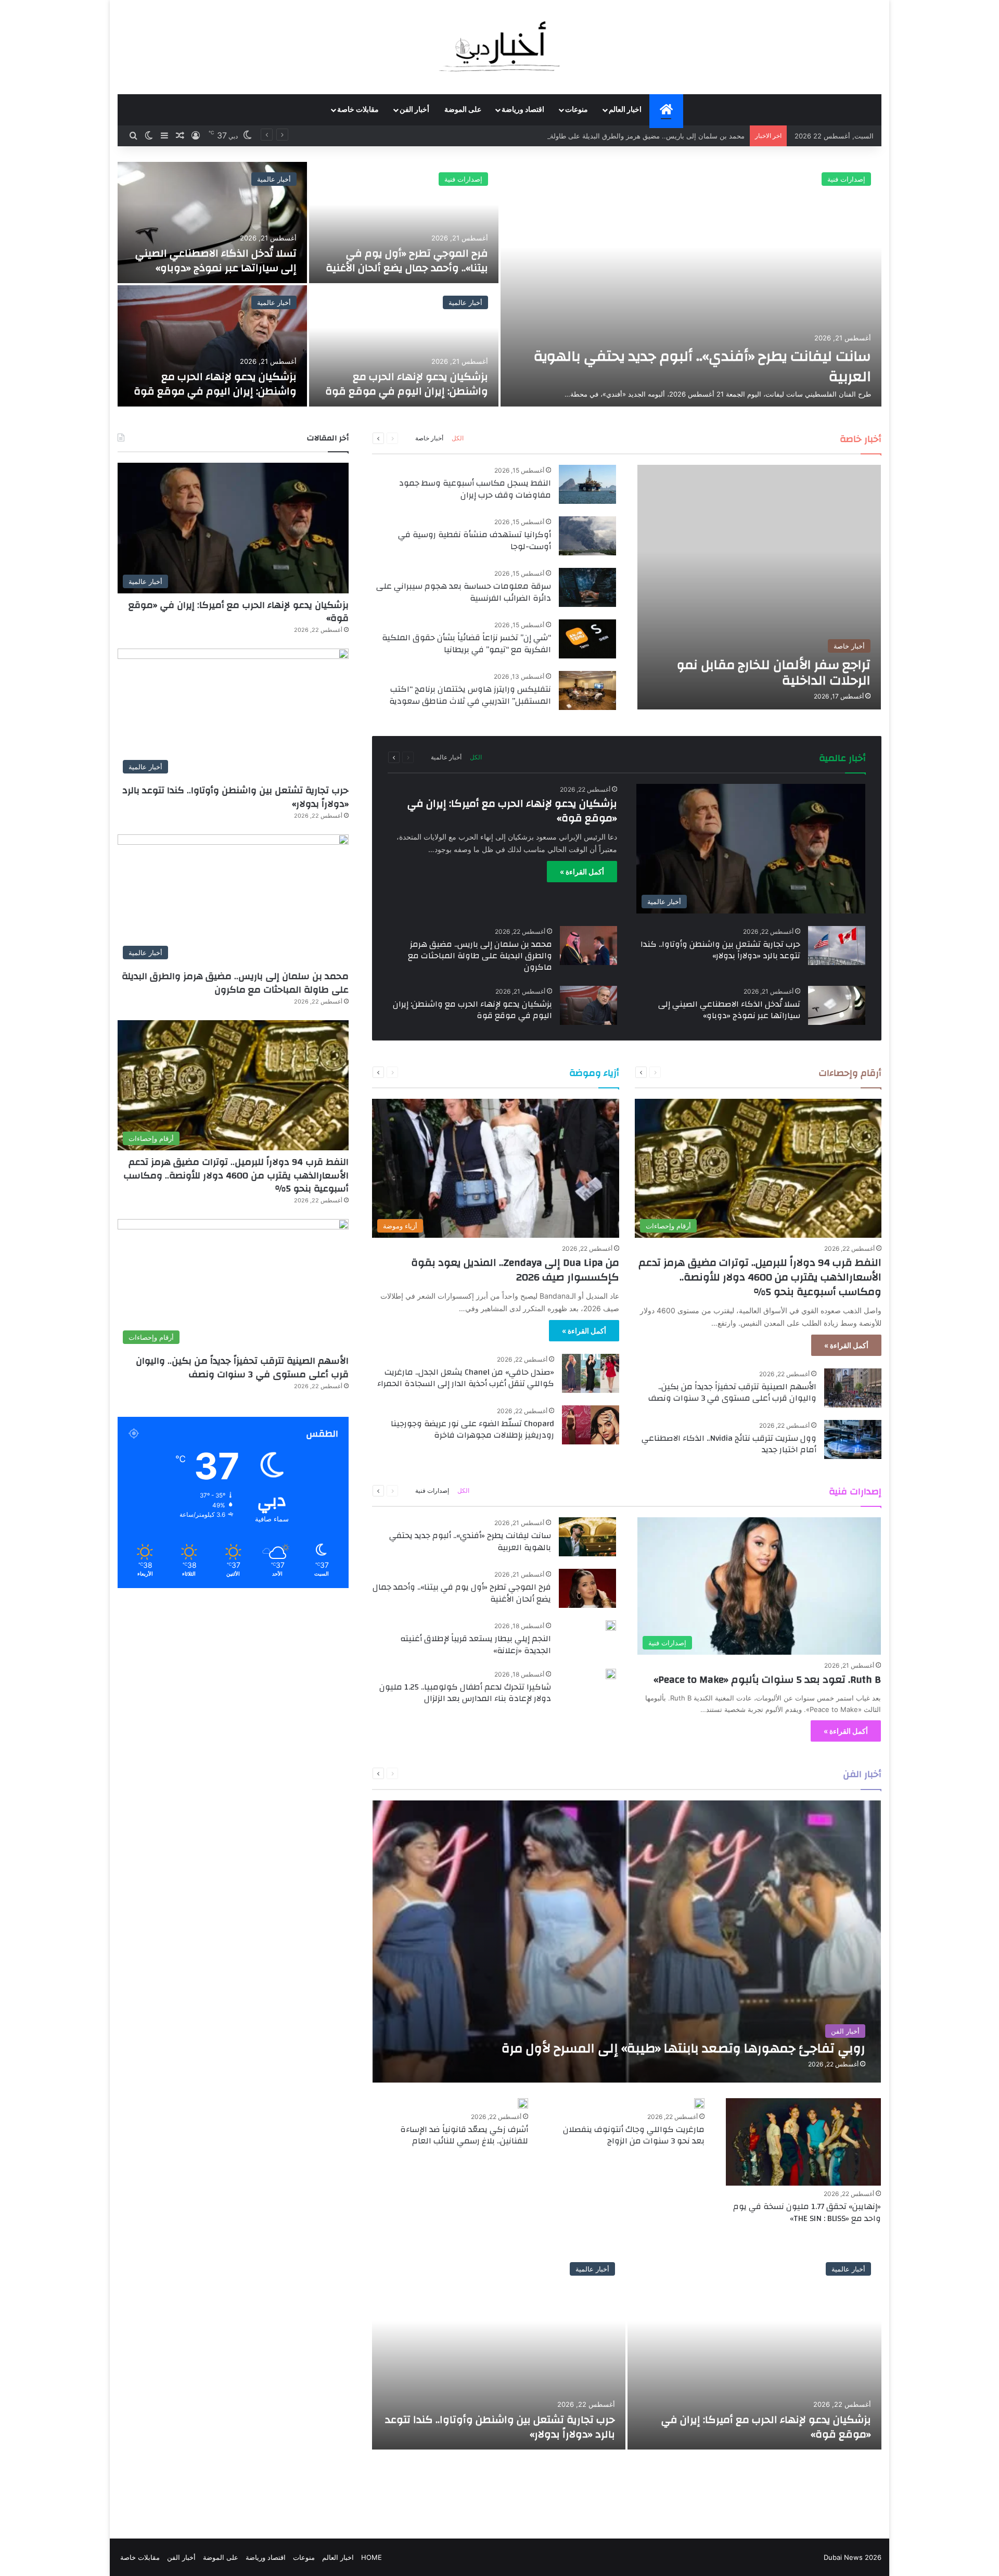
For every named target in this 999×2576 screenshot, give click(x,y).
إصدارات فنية (432, 1490)
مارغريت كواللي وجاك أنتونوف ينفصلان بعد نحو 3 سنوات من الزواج (634, 2135)
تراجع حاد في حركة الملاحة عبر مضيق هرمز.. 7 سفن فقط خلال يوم (695, 366)
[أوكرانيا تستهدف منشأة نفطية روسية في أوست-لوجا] (587, 536)
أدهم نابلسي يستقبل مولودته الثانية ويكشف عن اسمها (418, 261)
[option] (499, 284)
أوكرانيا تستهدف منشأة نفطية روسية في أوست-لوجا (475, 540)
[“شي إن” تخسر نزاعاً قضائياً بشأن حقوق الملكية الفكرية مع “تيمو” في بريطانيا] (587, 639)
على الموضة (463, 110)
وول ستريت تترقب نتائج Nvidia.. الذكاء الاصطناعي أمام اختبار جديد (729, 1444)
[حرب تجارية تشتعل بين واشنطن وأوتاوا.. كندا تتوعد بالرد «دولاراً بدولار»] (837, 946)
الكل (458, 438)
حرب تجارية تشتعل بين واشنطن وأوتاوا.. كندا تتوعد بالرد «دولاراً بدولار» (720, 950)
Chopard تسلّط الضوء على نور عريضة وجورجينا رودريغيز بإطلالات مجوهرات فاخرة (472, 1429)
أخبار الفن (414, 110)
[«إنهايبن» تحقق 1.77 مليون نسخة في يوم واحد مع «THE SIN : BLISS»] (803, 2142)
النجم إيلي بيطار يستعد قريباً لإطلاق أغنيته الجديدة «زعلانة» (476, 1644)
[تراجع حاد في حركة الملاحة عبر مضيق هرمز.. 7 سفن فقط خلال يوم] (691, 284)
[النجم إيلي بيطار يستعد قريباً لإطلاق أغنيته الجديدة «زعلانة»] (611, 1626)
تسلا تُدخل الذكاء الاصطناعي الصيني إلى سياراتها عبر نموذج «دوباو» (729, 1010)
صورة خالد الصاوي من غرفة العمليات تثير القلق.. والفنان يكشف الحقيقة (404, 384)
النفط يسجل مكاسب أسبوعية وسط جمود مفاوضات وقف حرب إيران (475, 489)
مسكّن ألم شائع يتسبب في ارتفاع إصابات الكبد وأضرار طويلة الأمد (220, 384)
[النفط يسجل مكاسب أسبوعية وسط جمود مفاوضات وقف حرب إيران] (587, 484)
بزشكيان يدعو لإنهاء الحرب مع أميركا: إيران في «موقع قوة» (512, 811)
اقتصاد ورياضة (523, 110)
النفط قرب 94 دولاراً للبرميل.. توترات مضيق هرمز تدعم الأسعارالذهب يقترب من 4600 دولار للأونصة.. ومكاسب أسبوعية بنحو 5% (760, 1277)
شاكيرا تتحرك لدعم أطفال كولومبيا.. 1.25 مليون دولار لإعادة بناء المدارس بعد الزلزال (465, 1693)
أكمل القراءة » (582, 872)
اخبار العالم (625, 110)
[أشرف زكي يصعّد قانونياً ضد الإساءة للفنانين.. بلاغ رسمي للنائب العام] (523, 2103)
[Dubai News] (500, 47)
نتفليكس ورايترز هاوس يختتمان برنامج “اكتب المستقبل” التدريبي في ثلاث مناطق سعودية (470, 695)
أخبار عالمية (848, 179)
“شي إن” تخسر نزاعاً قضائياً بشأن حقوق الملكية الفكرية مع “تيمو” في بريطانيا (466, 643)
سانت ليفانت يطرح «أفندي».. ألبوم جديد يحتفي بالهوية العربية (470, 1541)
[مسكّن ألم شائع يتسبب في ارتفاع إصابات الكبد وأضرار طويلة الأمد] (212, 346)
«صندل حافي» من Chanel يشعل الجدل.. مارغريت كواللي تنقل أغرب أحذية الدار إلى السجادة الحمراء (466, 1378)
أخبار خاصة (429, 438)
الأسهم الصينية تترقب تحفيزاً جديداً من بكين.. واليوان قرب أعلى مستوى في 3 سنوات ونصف (732, 1392)
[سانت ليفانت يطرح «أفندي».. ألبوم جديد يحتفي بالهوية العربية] (587, 1537)
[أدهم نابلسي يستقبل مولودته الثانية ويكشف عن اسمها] (404, 223)
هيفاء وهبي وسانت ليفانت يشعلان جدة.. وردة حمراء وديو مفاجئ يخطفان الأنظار (216, 253)
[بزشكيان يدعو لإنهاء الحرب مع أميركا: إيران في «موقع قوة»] (754, 2351)
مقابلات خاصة (358, 110)
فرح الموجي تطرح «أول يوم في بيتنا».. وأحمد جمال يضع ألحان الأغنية (462, 1593)
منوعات (577, 110)
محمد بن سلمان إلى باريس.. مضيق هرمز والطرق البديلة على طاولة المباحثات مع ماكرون (480, 956)
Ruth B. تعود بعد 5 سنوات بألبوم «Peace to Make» (767, 1679)
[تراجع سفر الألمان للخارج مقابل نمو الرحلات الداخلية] (759, 587)
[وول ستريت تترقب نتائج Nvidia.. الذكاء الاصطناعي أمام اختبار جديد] (853, 1439)
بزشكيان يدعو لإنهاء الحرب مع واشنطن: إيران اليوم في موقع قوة (472, 1010)
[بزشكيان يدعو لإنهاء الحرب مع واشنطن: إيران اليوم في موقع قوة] (588, 1005)
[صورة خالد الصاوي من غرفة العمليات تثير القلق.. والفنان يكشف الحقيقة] (404, 346)
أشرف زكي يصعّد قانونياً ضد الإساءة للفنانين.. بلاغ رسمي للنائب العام (464, 2135)
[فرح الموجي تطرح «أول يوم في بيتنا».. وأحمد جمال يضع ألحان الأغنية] (587, 1588)
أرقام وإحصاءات (268, 302)
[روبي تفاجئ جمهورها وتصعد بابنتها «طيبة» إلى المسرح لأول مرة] (627, 1941)
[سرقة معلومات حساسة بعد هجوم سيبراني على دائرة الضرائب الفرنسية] (587, 587)
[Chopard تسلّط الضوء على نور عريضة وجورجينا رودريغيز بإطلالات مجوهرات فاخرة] (591, 1425)
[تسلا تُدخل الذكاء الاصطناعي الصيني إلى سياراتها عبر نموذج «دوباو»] (837, 1005)
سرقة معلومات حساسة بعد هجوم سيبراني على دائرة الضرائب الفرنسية (464, 592)
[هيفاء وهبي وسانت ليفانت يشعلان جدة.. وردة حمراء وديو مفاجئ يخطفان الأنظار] (212, 223)
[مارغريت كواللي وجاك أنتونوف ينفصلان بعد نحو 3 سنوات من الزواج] (699, 2103)
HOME (372, 2557)
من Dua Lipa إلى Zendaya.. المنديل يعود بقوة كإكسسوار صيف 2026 (515, 1270)
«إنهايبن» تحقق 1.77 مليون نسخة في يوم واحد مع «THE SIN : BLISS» (807, 2212)
